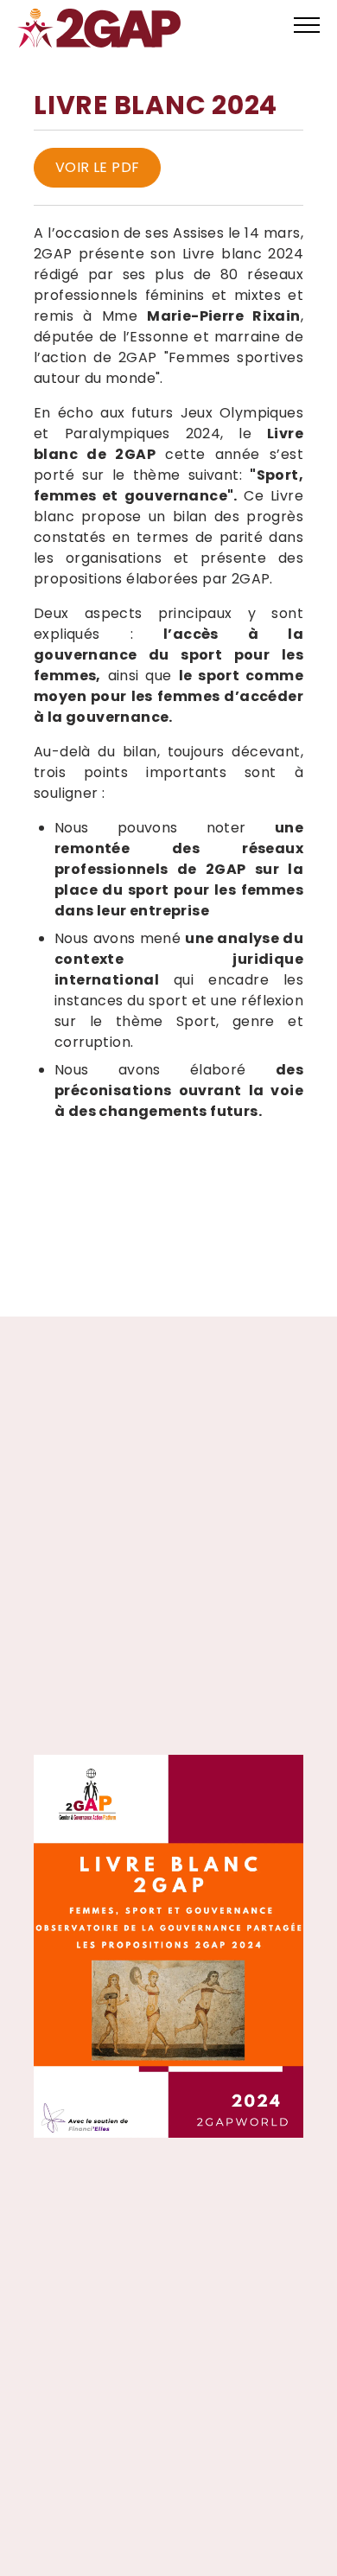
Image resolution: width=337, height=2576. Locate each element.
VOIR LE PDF (97, 167)
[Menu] (300, 28)
